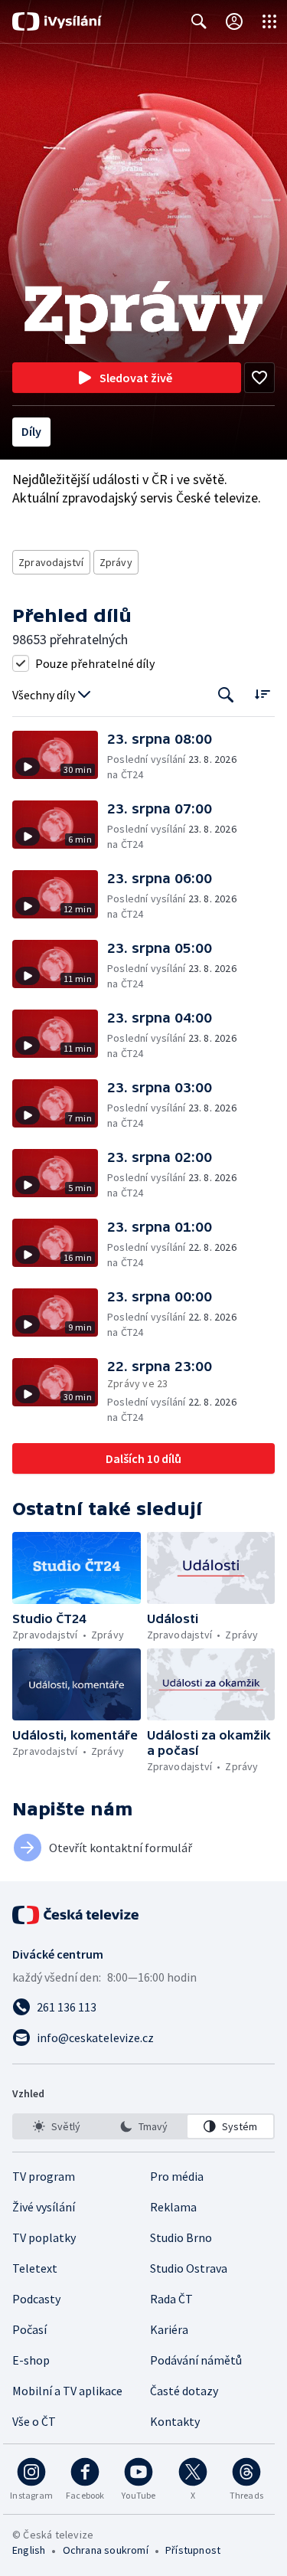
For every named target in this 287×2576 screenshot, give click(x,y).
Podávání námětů (196, 2360)
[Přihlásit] (234, 21)
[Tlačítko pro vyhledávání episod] (226, 695)
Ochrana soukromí (106, 2550)
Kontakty (175, 2421)
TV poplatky (44, 2237)
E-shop (31, 2360)
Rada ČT (171, 2299)
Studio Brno (181, 2237)
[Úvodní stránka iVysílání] (57, 21)
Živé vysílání (44, 2207)
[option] (57, 2126)
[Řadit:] (262, 694)
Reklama (173, 2207)
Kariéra (169, 2329)
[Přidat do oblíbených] (259, 378)
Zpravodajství (51, 562)
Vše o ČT (34, 2421)
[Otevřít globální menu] (269, 21)
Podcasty (36, 2299)
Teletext (35, 2268)
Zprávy (116, 562)
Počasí (29, 2329)
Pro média (177, 2176)
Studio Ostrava (189, 2268)
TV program (44, 2176)
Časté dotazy (184, 2391)
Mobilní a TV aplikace (67, 2391)
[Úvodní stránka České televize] (77, 1915)
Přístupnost (193, 2550)
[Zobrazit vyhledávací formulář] (199, 21)
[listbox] (143, 2126)
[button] (60, 756)
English (29, 2550)
